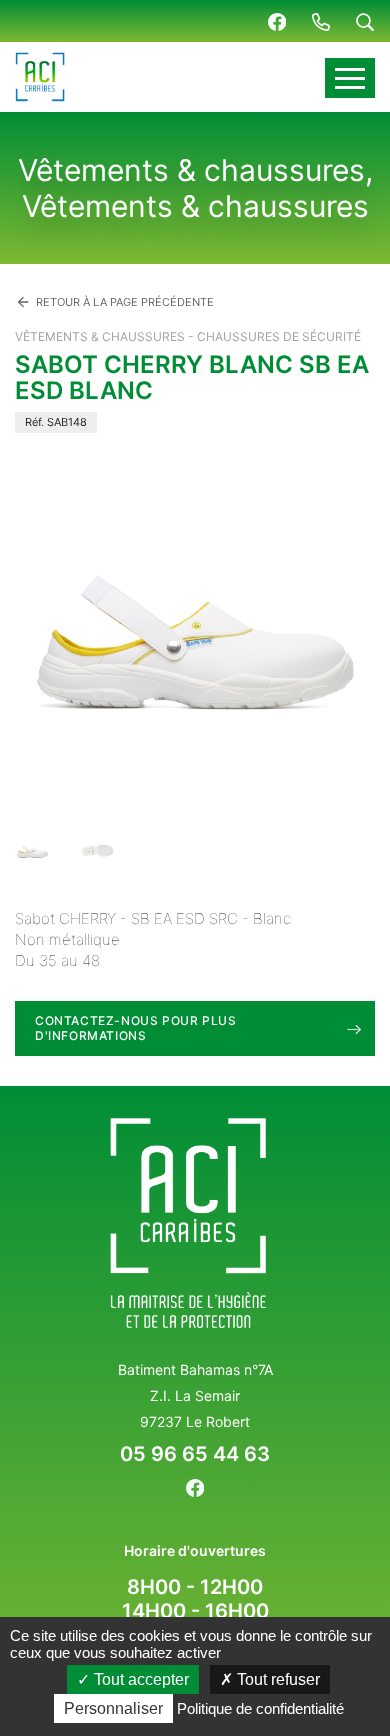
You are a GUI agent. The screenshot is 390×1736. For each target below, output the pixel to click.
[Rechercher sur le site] (365, 21)
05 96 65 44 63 (195, 1454)
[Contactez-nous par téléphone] (321, 21)
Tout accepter (139, 1679)
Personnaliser (113, 1708)
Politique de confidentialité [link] (260, 1708)
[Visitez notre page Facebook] (277, 21)
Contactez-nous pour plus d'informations (135, 1027)
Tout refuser (276, 1679)
